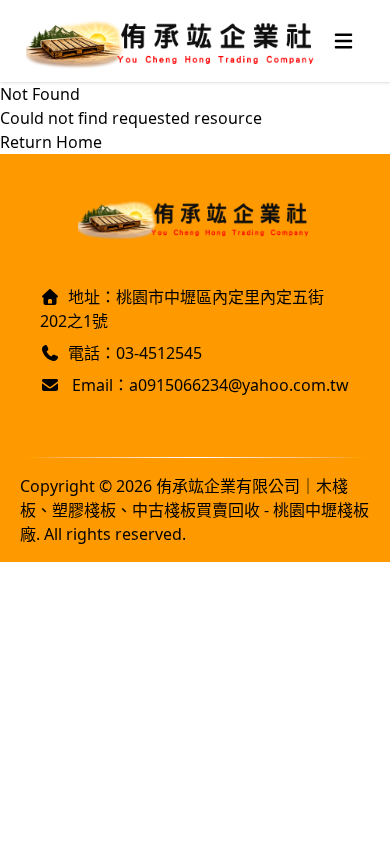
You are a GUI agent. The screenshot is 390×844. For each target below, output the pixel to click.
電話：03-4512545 (135, 353)
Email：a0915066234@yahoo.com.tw (208, 385)
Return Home (51, 142)
